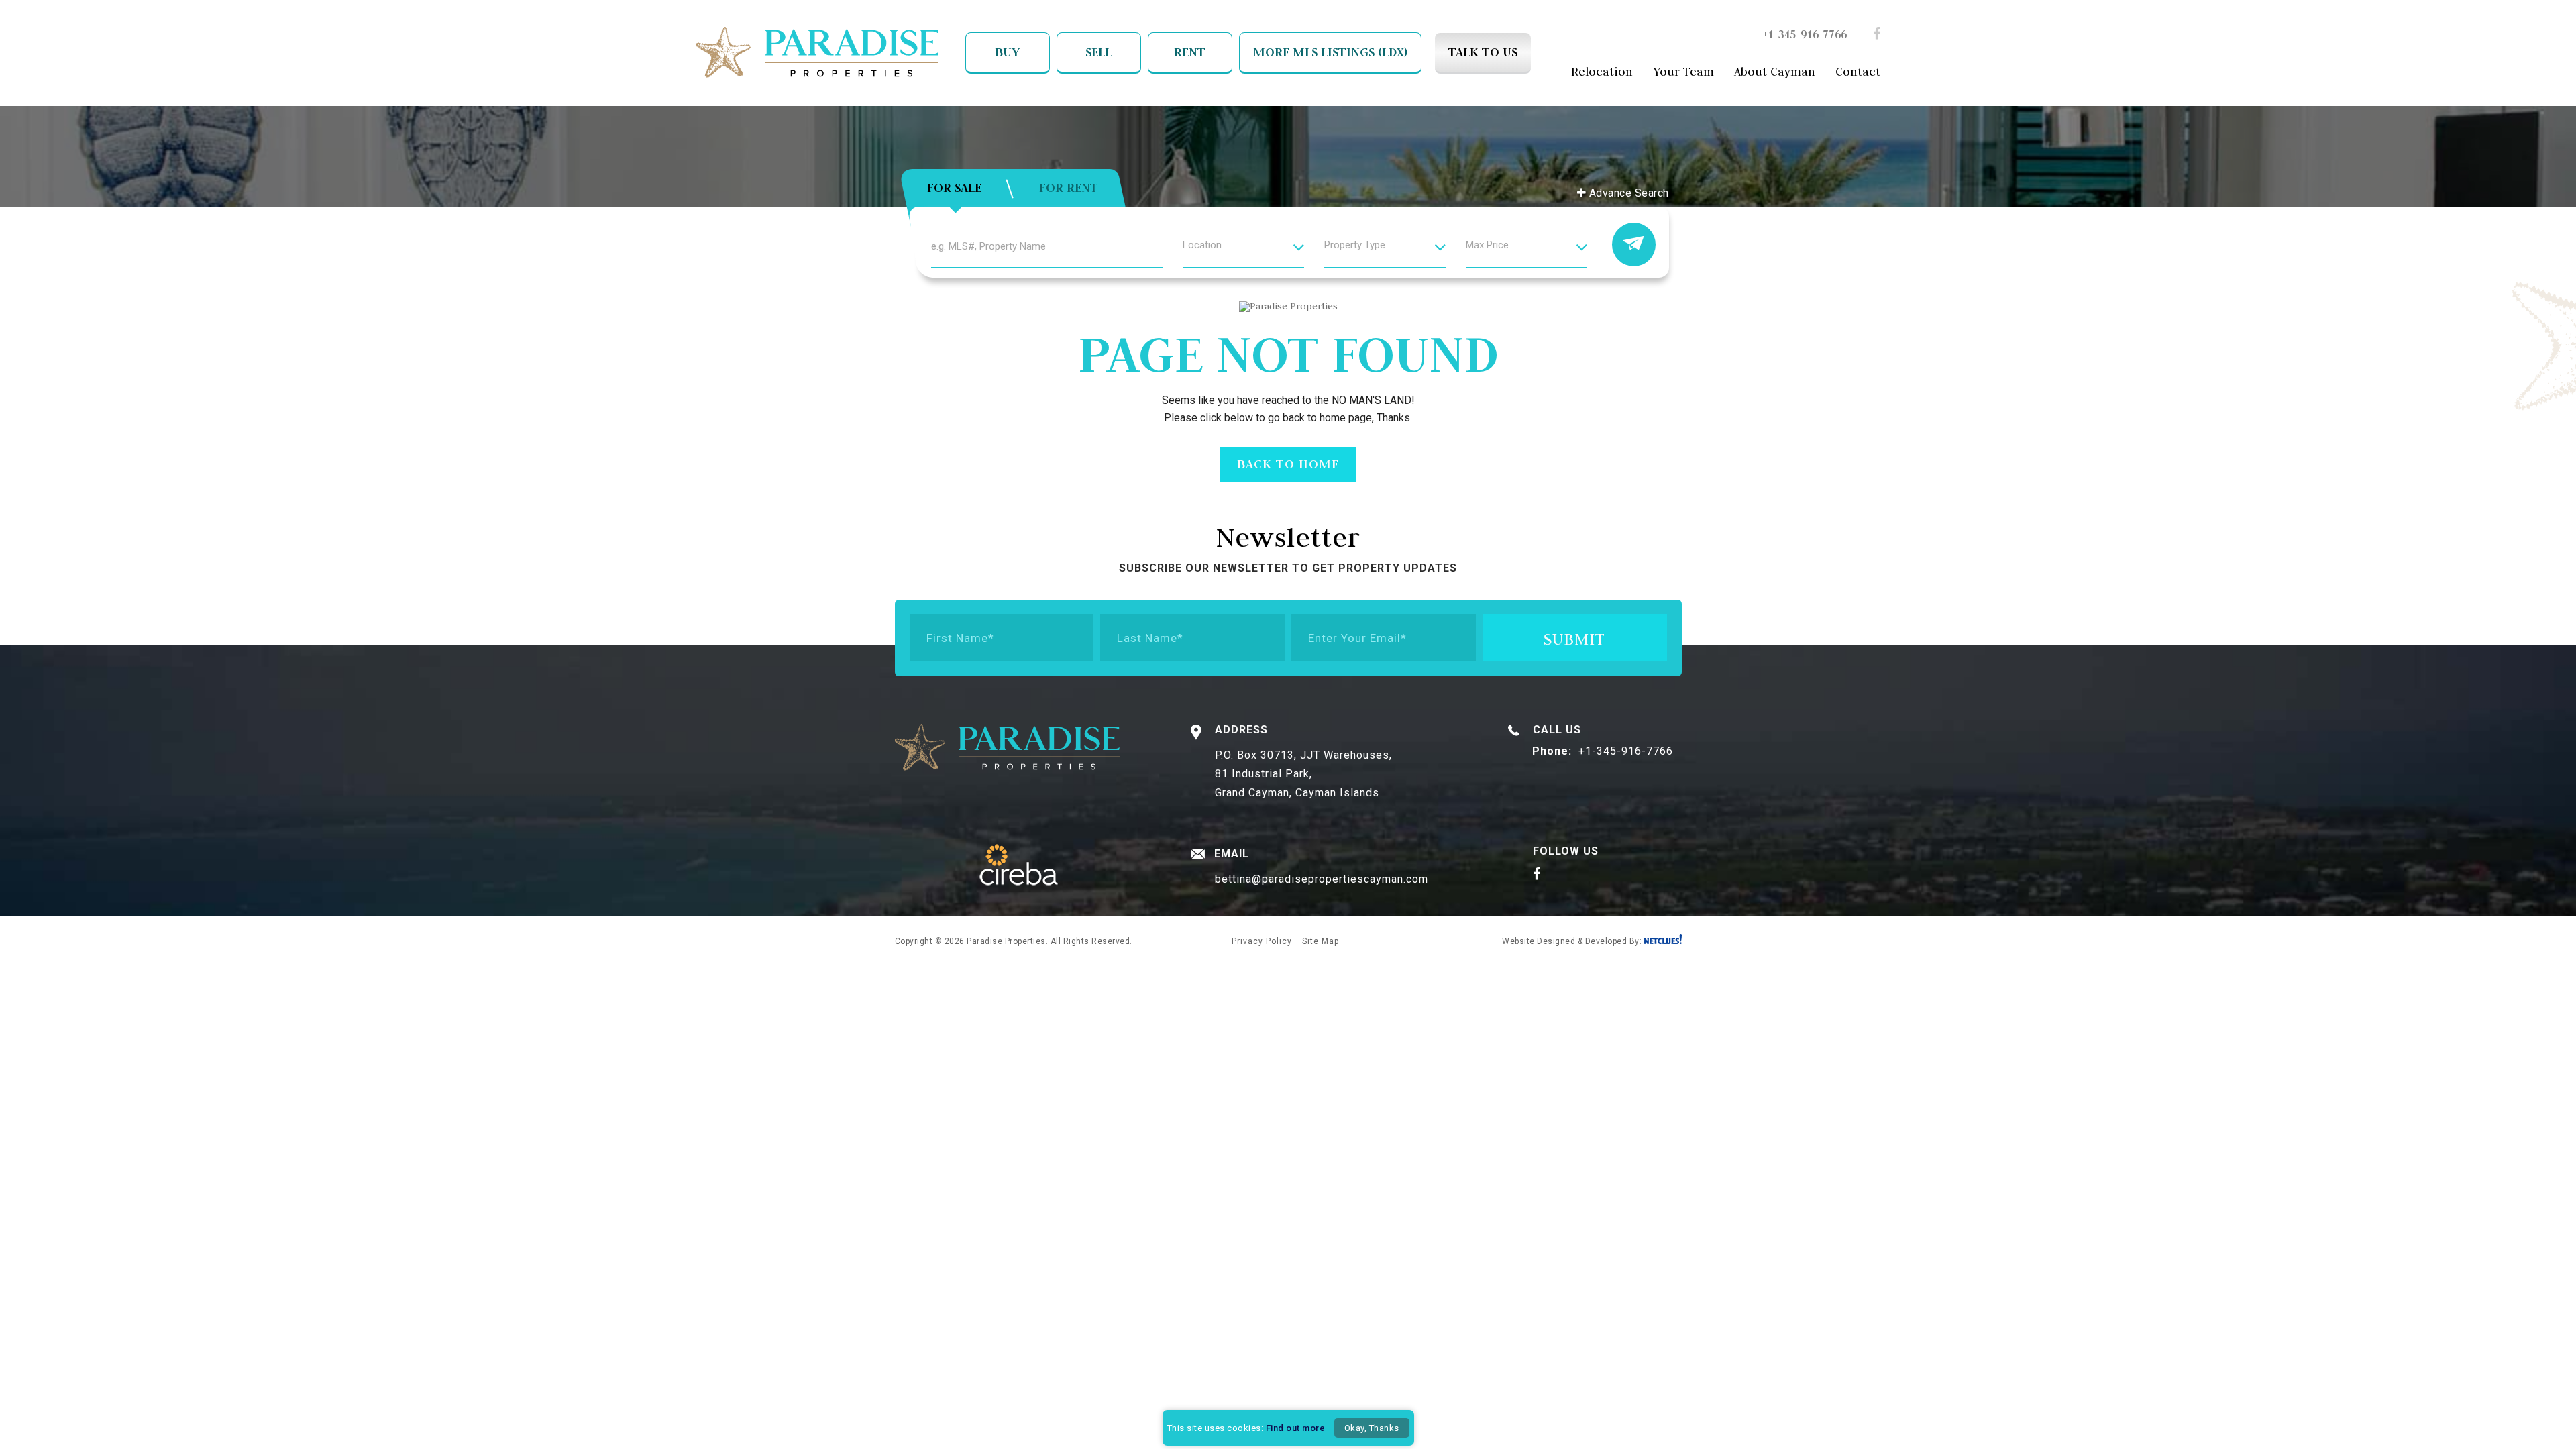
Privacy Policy (1262, 941)
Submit (1574, 639)
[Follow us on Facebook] (1877, 35)
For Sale (954, 187)
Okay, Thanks (1372, 1428)
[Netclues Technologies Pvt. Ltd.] (1663, 941)
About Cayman (1775, 72)
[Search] (1634, 245)
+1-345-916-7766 (1805, 34)
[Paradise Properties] (817, 54)
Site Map (1321, 941)
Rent (1190, 52)
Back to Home (1288, 464)
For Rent (1069, 187)
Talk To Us (1483, 52)
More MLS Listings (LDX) (1330, 52)
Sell (1098, 52)
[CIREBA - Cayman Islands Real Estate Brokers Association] (1019, 866)
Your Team (1683, 72)
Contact (1858, 72)
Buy (1007, 52)
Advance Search (1627, 193)
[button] (1243, 253)
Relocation (1602, 72)
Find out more (1296, 1428)
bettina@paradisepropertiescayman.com (1322, 879)
